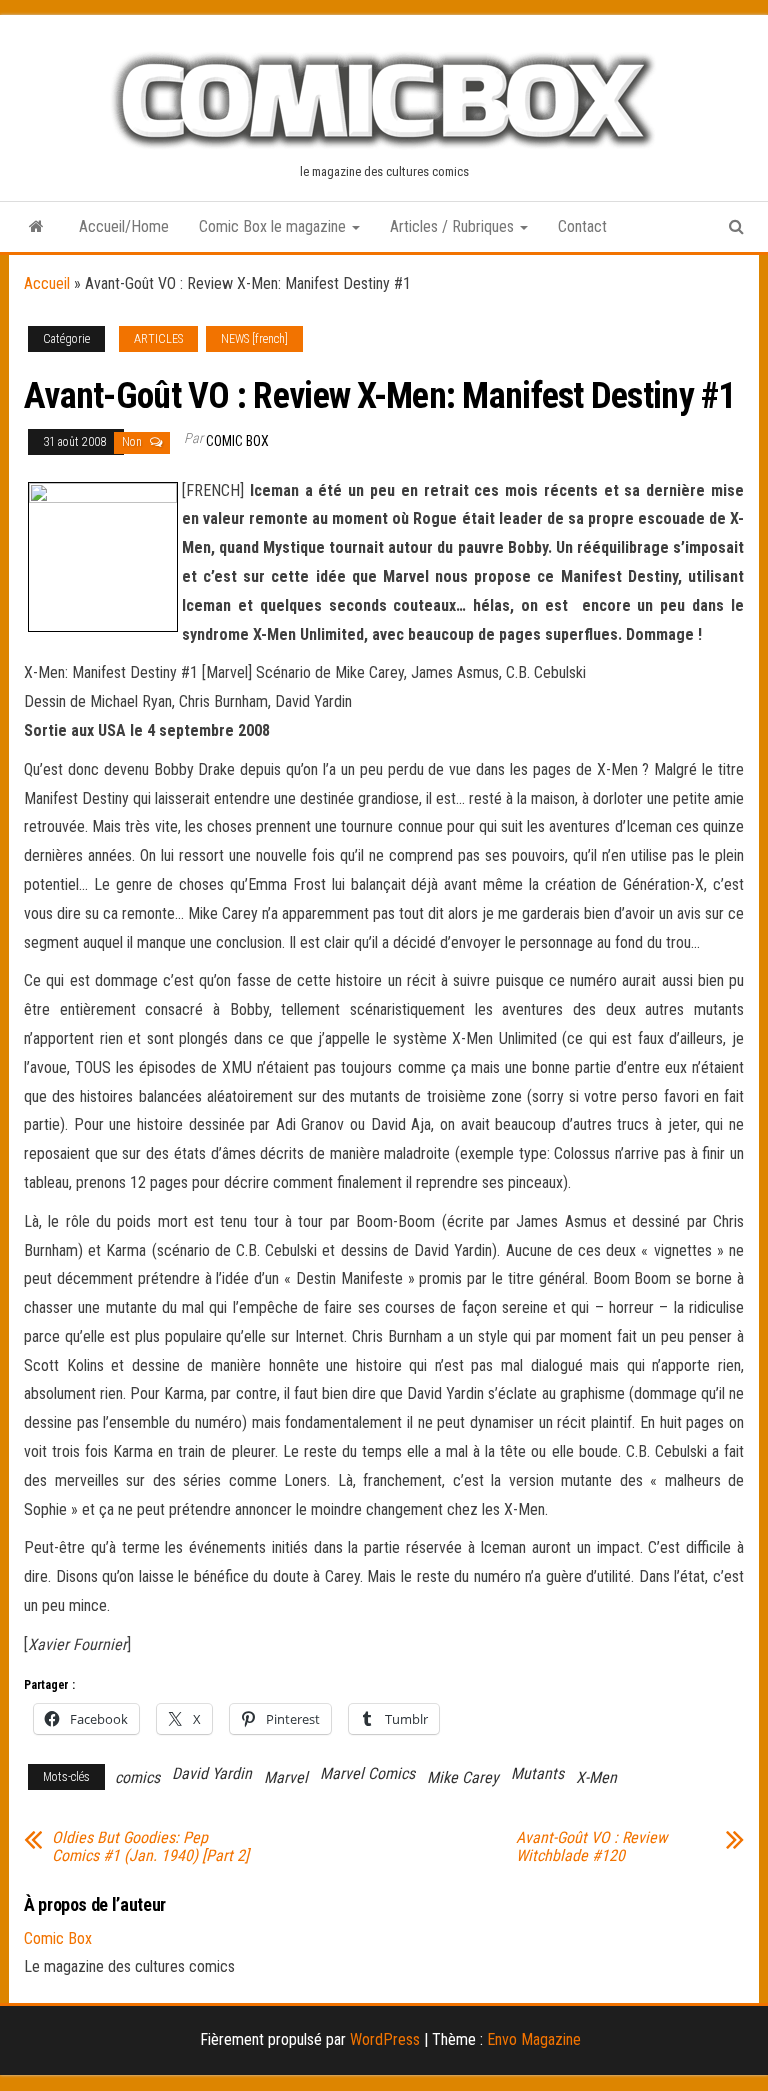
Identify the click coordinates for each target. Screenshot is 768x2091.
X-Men (596, 1777)
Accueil (47, 283)
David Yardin (212, 1773)
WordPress (385, 2039)
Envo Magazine (534, 2039)
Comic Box (237, 441)
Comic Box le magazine (274, 226)
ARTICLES (158, 339)
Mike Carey (463, 1777)
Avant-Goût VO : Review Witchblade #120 (591, 1847)
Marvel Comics (367, 1773)
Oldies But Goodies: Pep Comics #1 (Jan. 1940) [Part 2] (150, 1847)
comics (137, 1777)
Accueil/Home (124, 226)
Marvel (286, 1777)
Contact (582, 226)
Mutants (537, 1773)
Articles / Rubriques (454, 226)
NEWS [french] (254, 339)
